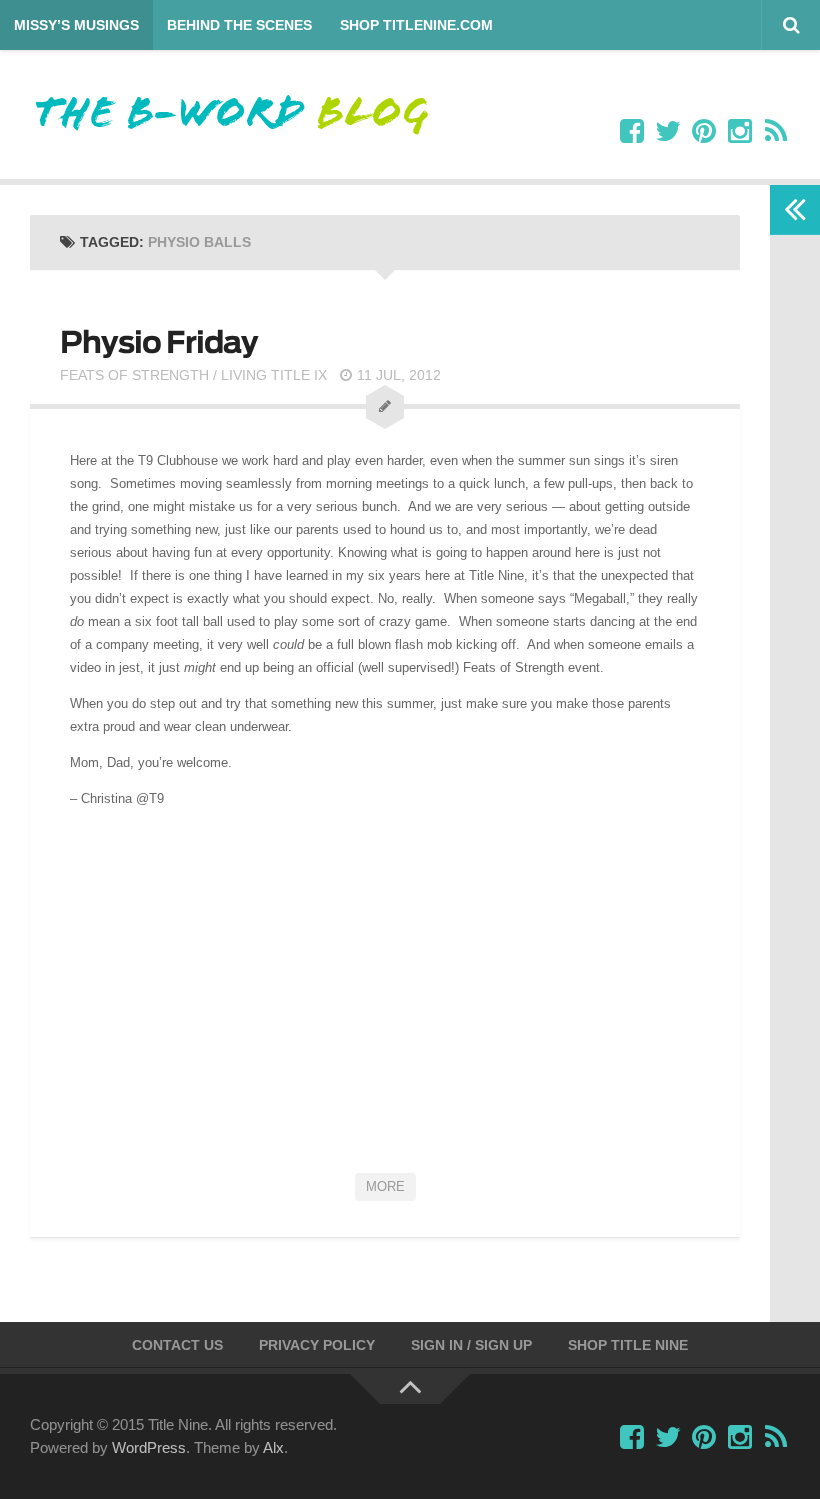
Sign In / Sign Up (471, 1345)
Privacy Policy (317, 1345)
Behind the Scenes (239, 25)
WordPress (149, 1447)
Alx (273, 1447)
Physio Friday (159, 342)
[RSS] (776, 132)
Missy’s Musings (76, 25)
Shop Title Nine (628, 1345)
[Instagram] (740, 132)
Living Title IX (274, 375)
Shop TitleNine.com (416, 25)
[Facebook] (632, 132)
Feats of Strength (134, 375)
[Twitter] (668, 132)
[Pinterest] (704, 132)
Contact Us (177, 1345)
